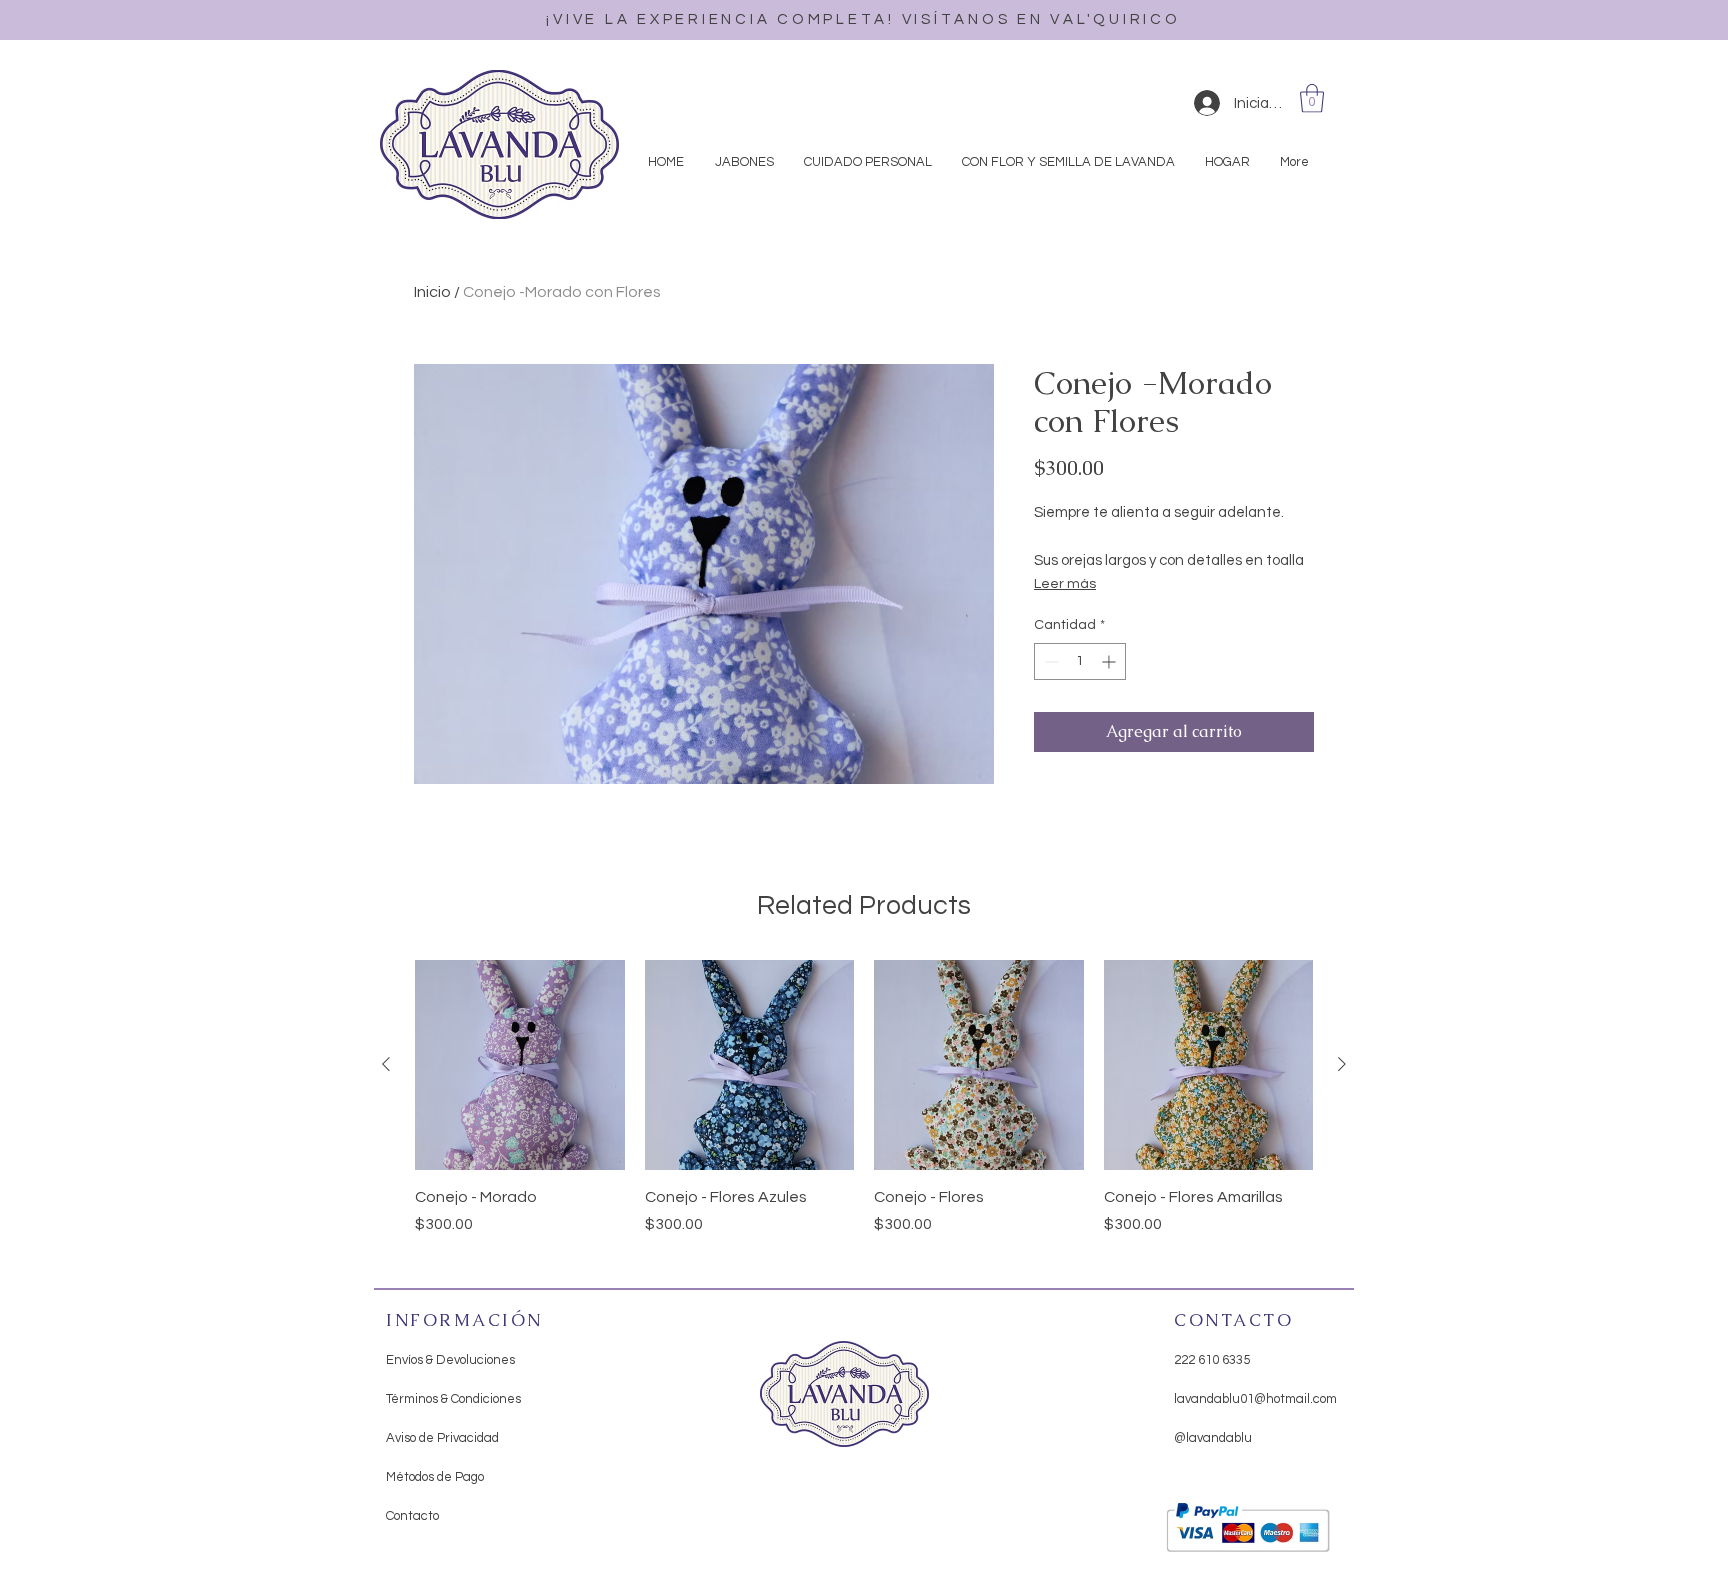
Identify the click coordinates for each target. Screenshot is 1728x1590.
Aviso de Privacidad (442, 1438)
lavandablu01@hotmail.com (1255, 1399)
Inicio (432, 292)
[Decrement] (1049, 661)
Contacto (412, 1516)
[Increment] (1110, 661)
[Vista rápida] (520, 1065)
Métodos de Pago (435, 1477)
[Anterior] (386, 1064)
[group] (864, 1109)
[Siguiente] (1342, 1064)
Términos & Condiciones (453, 1399)
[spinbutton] (1080, 661)
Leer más (1065, 584)
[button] (1312, 98)
